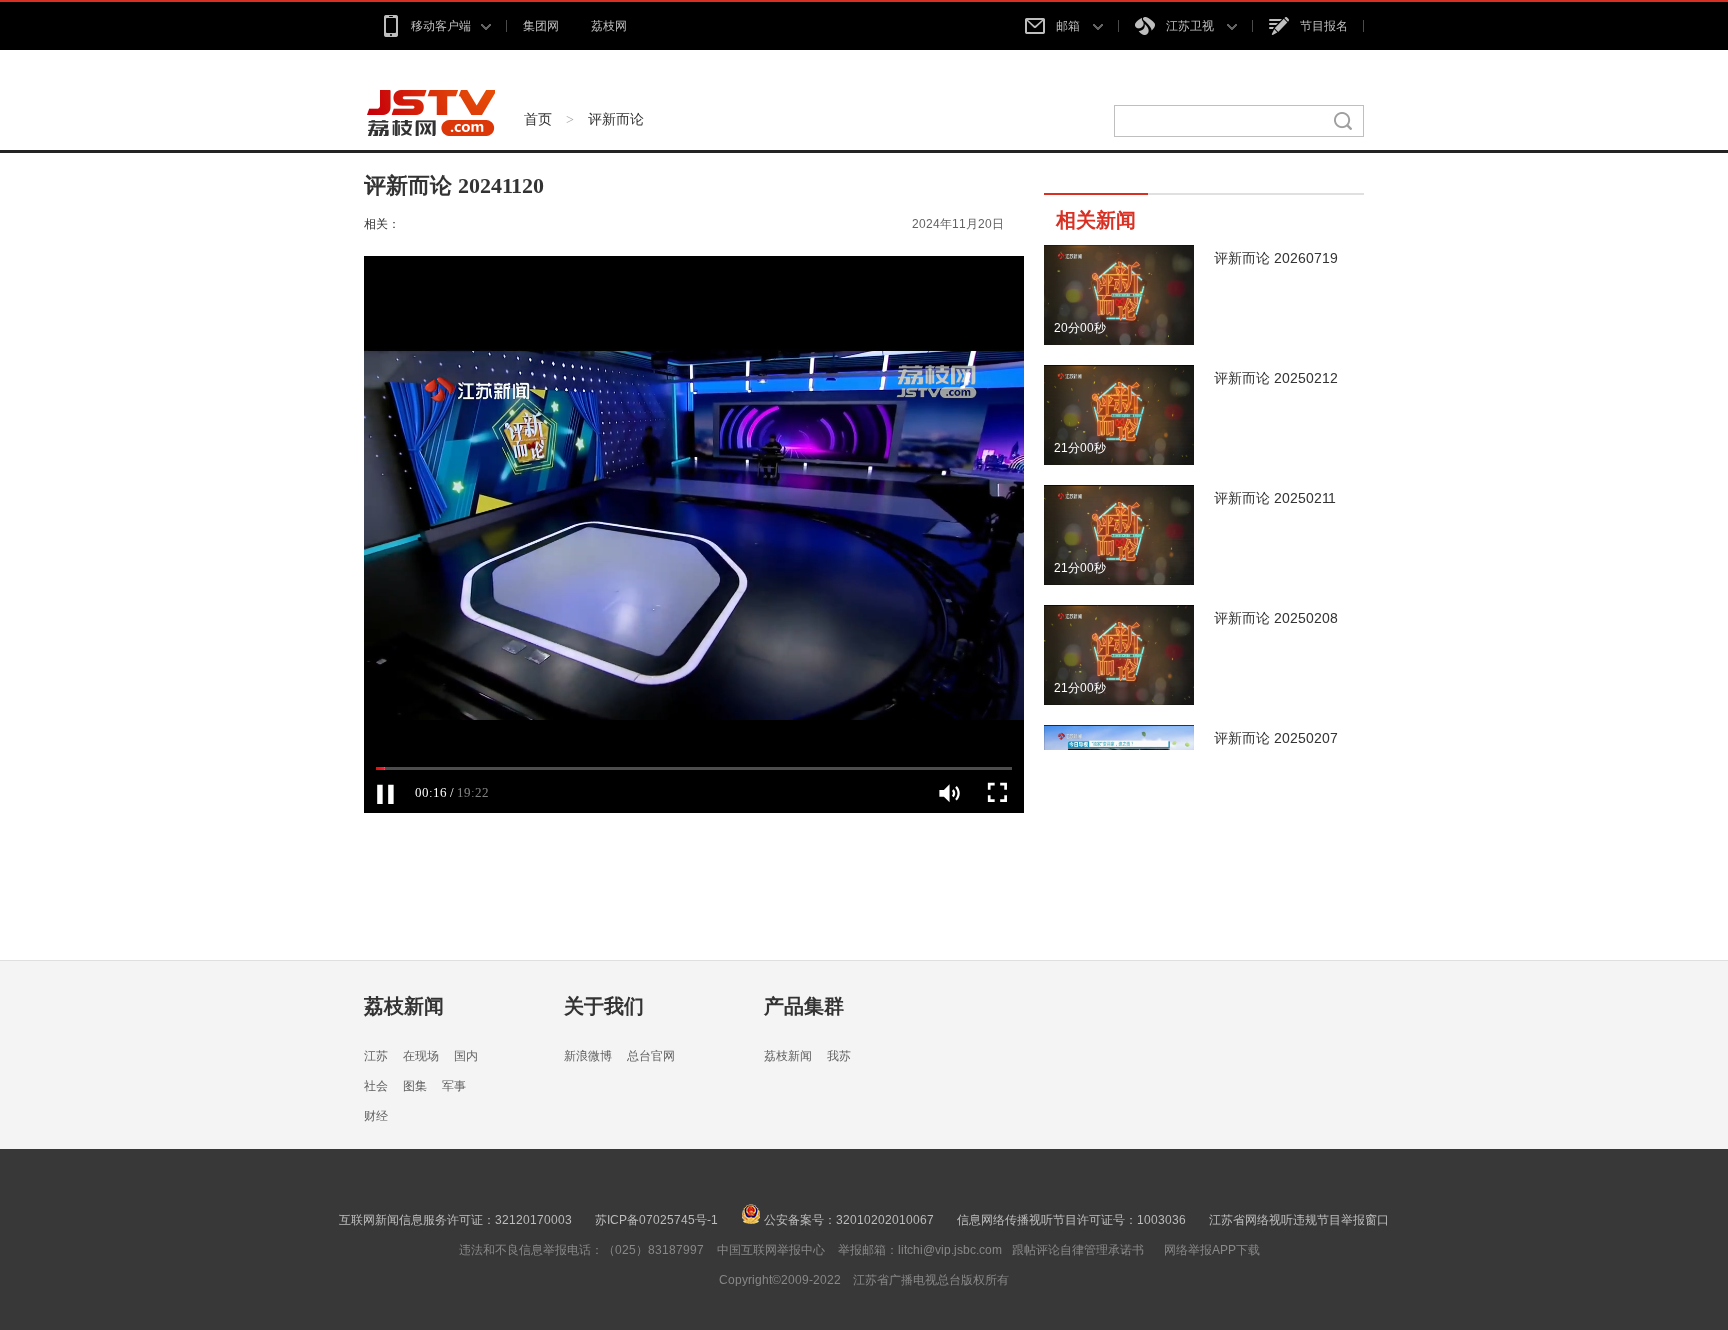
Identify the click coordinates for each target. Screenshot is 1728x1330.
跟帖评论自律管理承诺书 (1078, 1250)
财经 (376, 1116)
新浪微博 (588, 1056)
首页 (538, 119)
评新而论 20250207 (1276, 738)
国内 (466, 1056)
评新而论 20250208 (1276, 618)
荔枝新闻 (404, 1006)
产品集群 (804, 1006)
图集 (415, 1086)
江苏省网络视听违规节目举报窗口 (1299, 1220)
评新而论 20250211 (1275, 498)
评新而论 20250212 (1276, 378)
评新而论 (616, 119)
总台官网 (651, 1056)
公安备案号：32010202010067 (847, 1220)
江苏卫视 (1191, 26)
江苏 (376, 1056)
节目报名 (1324, 26)
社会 (376, 1086)
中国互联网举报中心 (771, 1250)
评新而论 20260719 (1276, 258)
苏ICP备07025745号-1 (656, 1220)
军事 (454, 1086)
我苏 (839, 1056)
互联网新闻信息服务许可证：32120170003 (455, 1220)
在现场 (421, 1056)
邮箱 (1069, 26)
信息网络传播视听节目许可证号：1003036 (1071, 1220)
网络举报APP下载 (1212, 1250)
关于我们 (604, 1006)
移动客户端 (441, 26)
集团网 (541, 26)
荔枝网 (609, 26)
